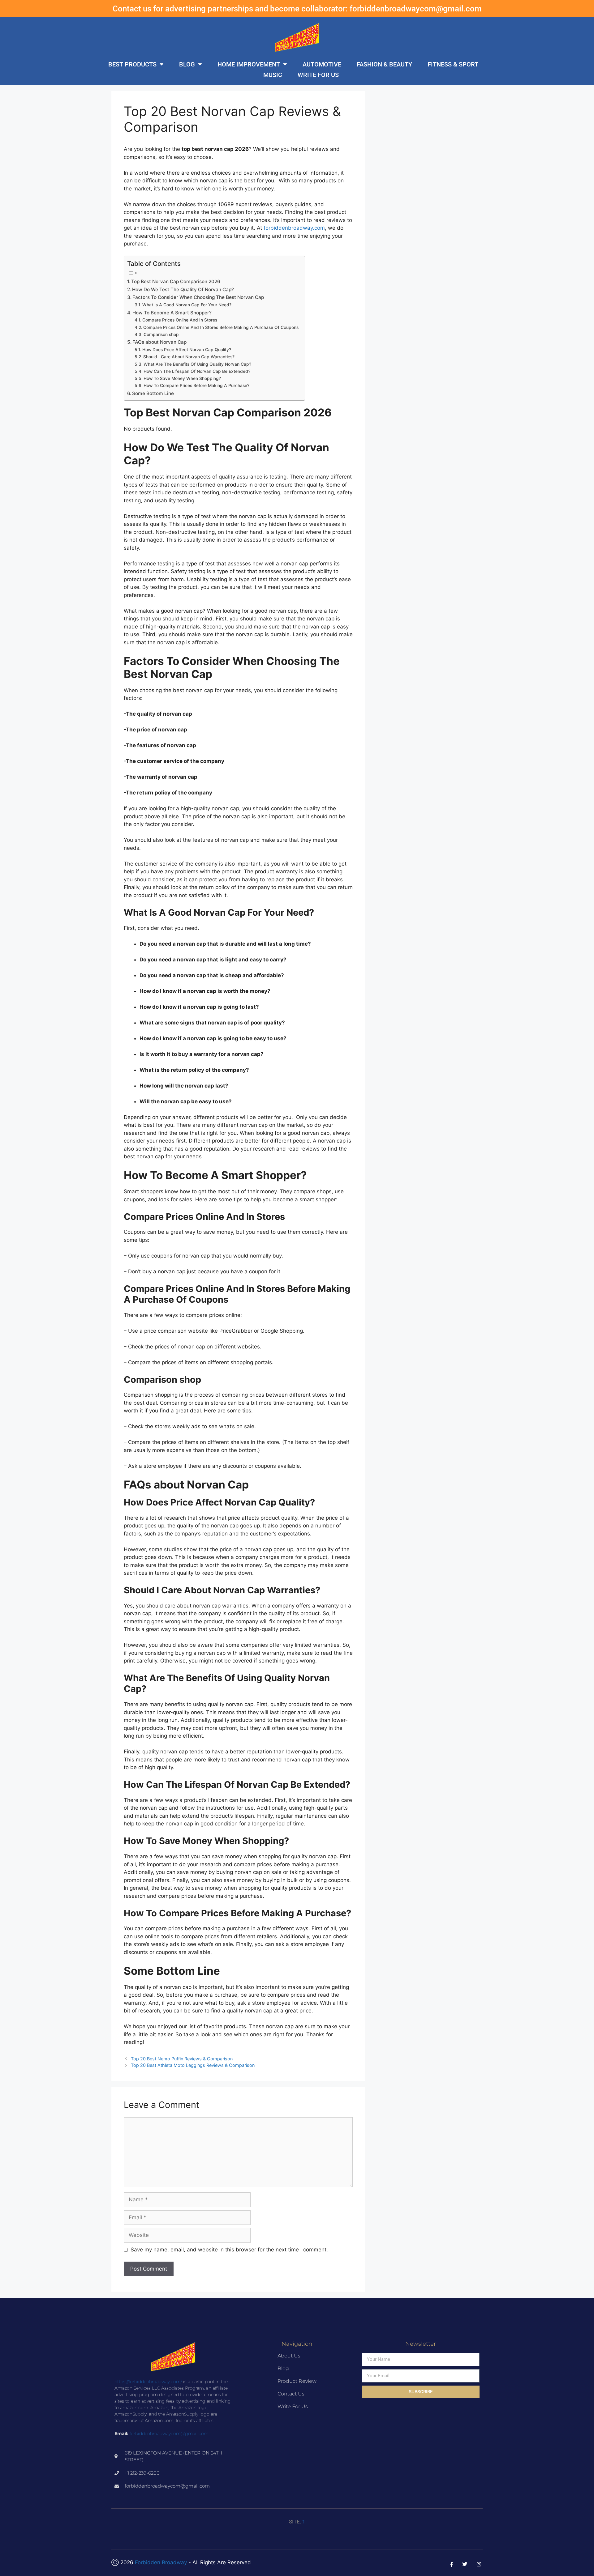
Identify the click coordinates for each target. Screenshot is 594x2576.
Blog (187, 64)
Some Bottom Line (153, 393)
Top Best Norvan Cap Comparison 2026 (176, 281)
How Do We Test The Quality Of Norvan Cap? (183, 290)
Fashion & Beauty (384, 64)
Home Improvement (249, 64)
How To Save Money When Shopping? (182, 378)
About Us (289, 2356)
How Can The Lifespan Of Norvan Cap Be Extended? (197, 371)
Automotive (322, 64)
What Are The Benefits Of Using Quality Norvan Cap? (197, 364)
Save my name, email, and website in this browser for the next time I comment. (229, 2250)
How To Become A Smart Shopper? (172, 313)
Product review (297, 2381)
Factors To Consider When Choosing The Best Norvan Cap (198, 297)
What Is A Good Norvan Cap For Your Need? (187, 305)
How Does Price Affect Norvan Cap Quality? (187, 350)
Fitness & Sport (453, 64)
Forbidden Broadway (161, 2562)
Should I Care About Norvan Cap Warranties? (189, 357)
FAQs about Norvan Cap (159, 342)
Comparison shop (161, 334)
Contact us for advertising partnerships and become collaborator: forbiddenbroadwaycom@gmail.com (297, 9)
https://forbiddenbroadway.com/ (148, 2382)
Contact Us (291, 2394)
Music (273, 75)
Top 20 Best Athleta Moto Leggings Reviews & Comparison (193, 2065)
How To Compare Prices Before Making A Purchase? (196, 385)
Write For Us (318, 75)
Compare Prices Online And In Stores (180, 320)
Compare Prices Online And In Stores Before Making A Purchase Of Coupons (221, 327)
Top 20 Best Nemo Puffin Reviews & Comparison (182, 2059)
